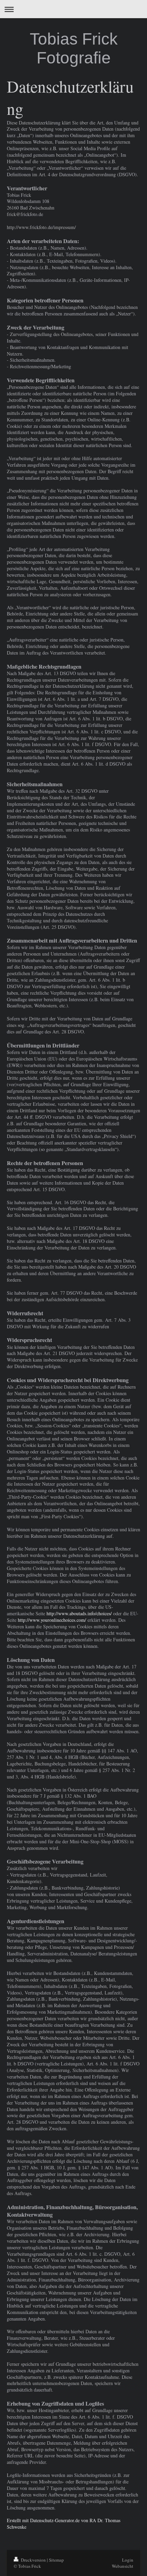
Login (128, 2560)
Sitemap (56, 2560)
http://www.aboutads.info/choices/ (79, 1613)
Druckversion (33, 2560)
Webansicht (123, 2566)
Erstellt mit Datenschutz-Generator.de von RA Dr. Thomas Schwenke (64, 2524)
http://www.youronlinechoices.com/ (52, 1620)
